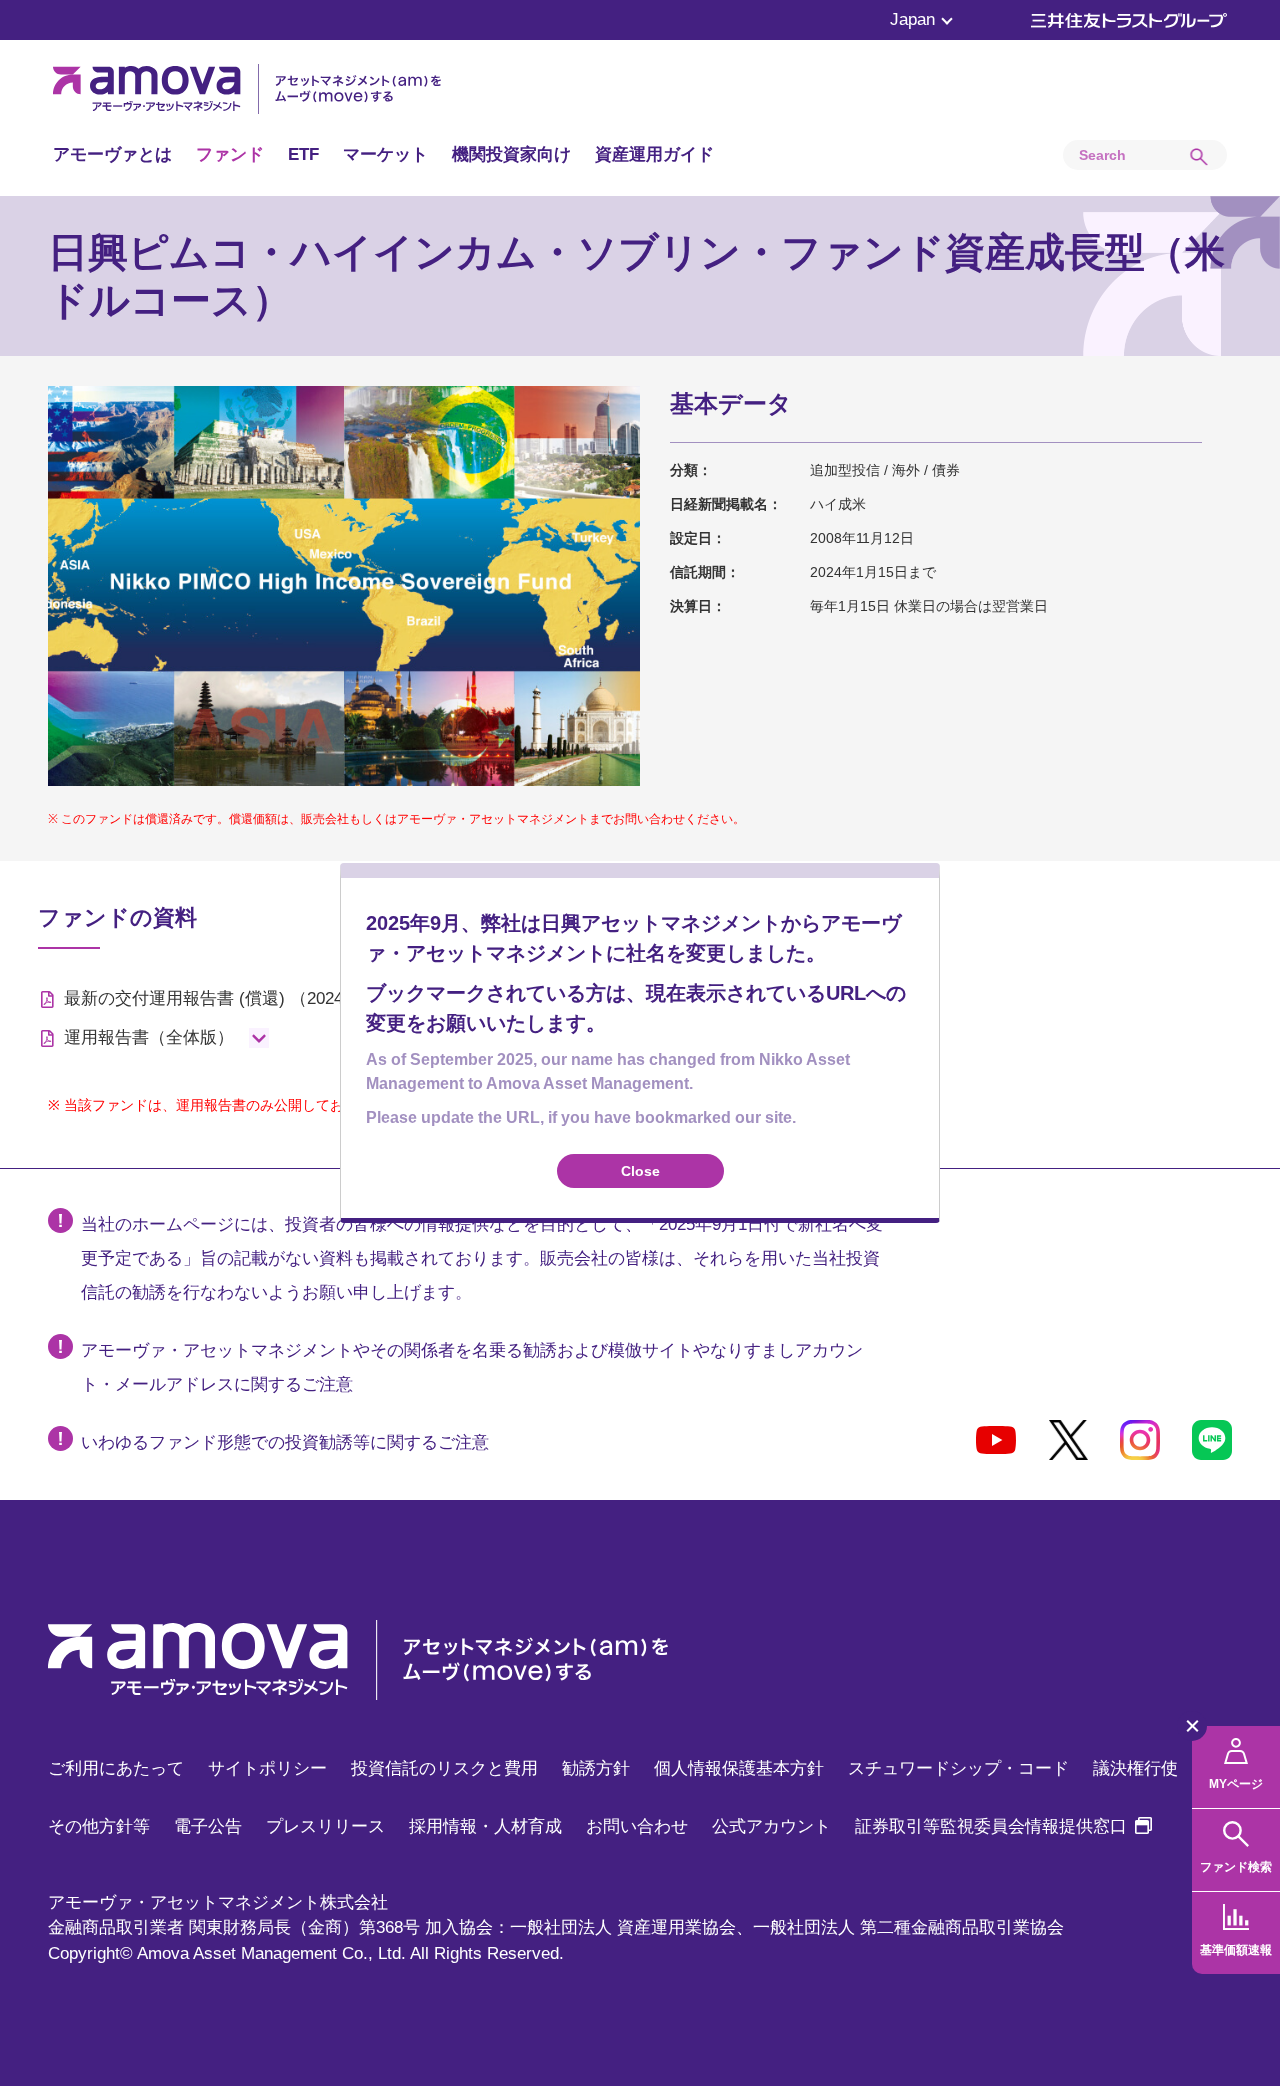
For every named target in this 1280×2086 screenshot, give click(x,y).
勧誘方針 (596, 1768)
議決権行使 (1135, 1768)
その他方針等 (99, 1826)
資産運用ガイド (654, 154)
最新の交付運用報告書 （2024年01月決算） (255, 998)
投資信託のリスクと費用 (444, 1768)
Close (640, 1171)
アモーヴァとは (112, 154)
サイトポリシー (267, 1768)
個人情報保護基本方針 (739, 1768)
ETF (303, 154)
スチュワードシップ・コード (958, 1768)
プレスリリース (325, 1826)
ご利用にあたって (116, 1768)
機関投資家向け (511, 154)
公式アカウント (771, 1826)
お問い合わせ (637, 1826)
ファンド (230, 154)
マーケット (385, 154)
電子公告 (208, 1826)
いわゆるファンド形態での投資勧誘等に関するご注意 (285, 1442)
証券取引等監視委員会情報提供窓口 (1003, 1826)
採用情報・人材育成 (485, 1826)
